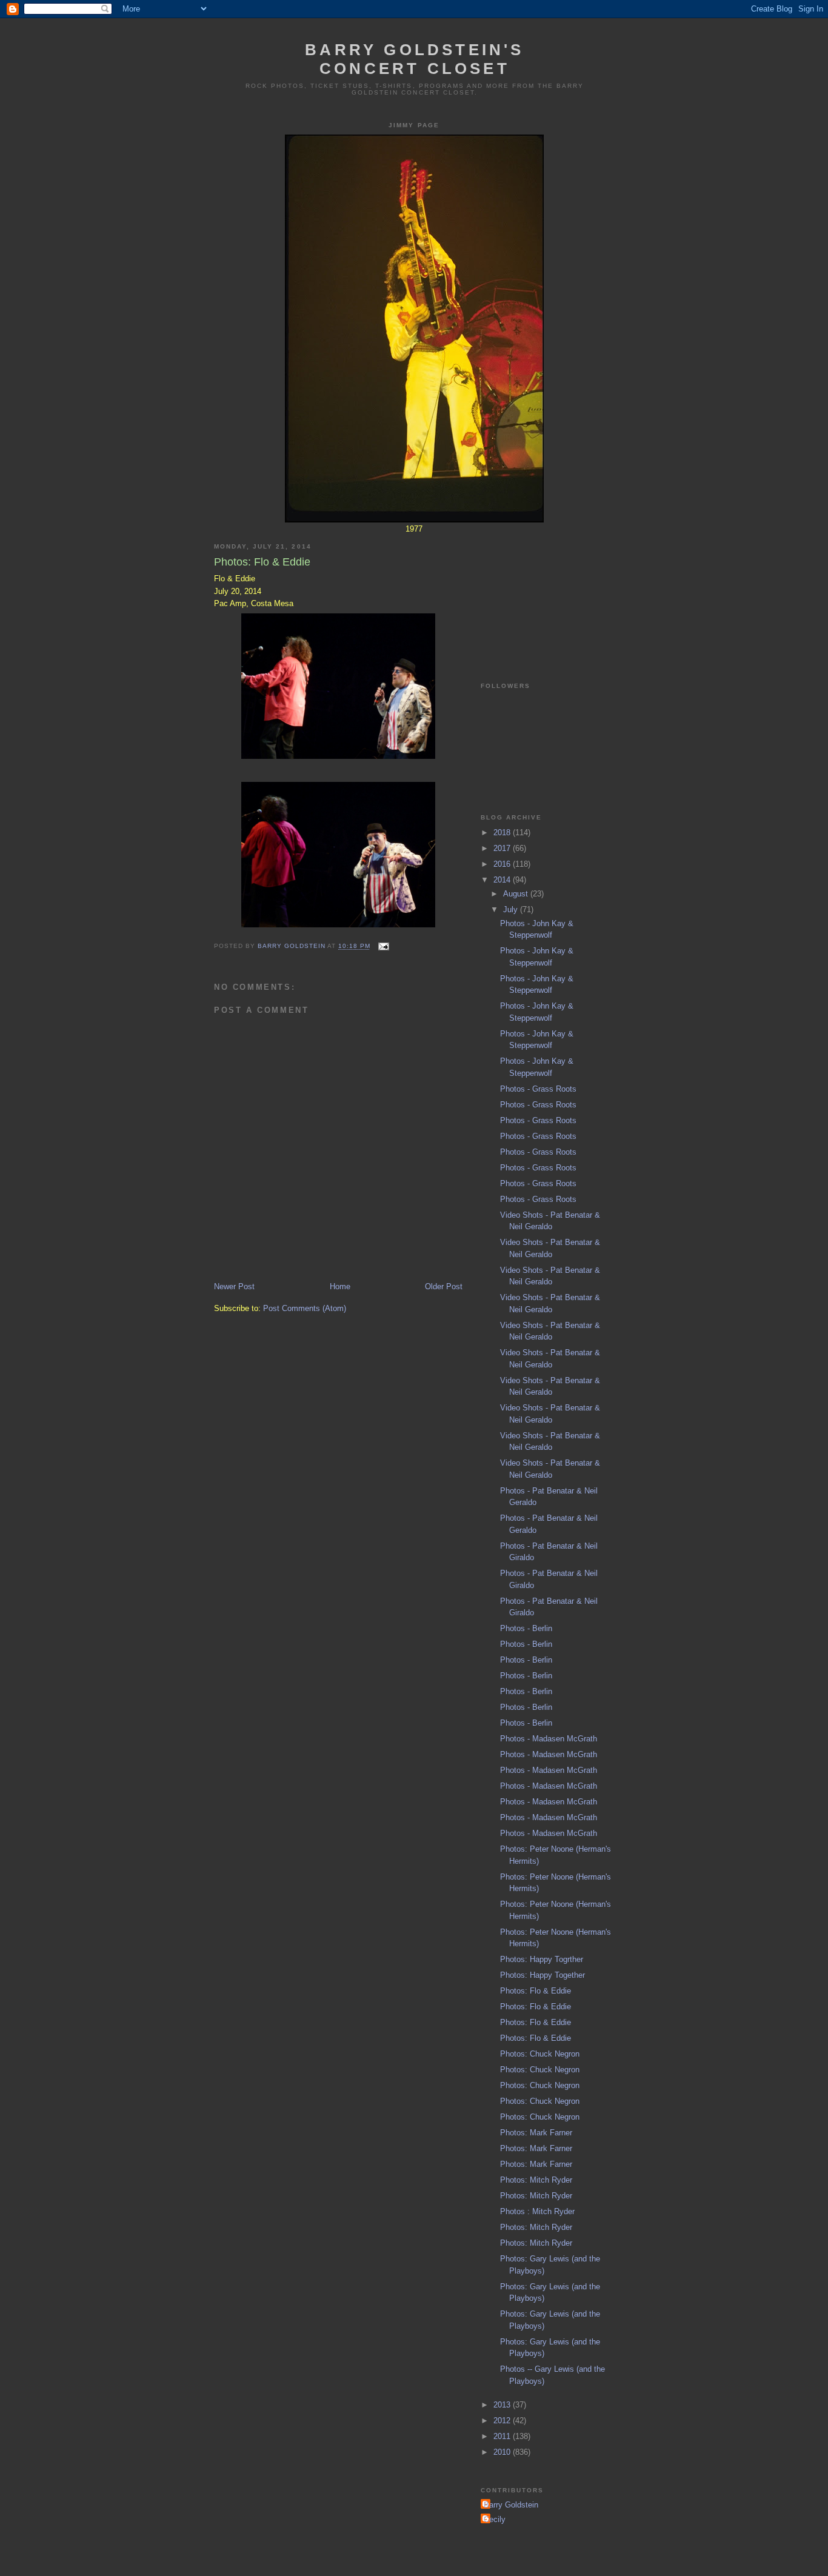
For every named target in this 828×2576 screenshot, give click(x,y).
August (517, 894)
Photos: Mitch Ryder (536, 2180)
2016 (503, 864)
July (512, 909)
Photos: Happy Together (543, 1975)
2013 (503, 2405)
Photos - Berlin (526, 1628)
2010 (503, 2452)
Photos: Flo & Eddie (536, 1991)
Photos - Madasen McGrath (549, 1739)
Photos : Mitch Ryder (537, 2211)
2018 (503, 833)
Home (340, 1286)
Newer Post (234, 1286)
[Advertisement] (541, 594)
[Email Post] (383, 946)
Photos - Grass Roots (538, 1089)
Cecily (495, 2519)
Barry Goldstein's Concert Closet (414, 59)
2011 (503, 2436)
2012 (503, 2421)
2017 (503, 848)
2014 (503, 880)
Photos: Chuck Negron (540, 2054)
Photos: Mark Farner (536, 2133)
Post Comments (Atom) (305, 1308)
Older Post (444, 1286)
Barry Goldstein (511, 2505)
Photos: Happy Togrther (542, 1959)
